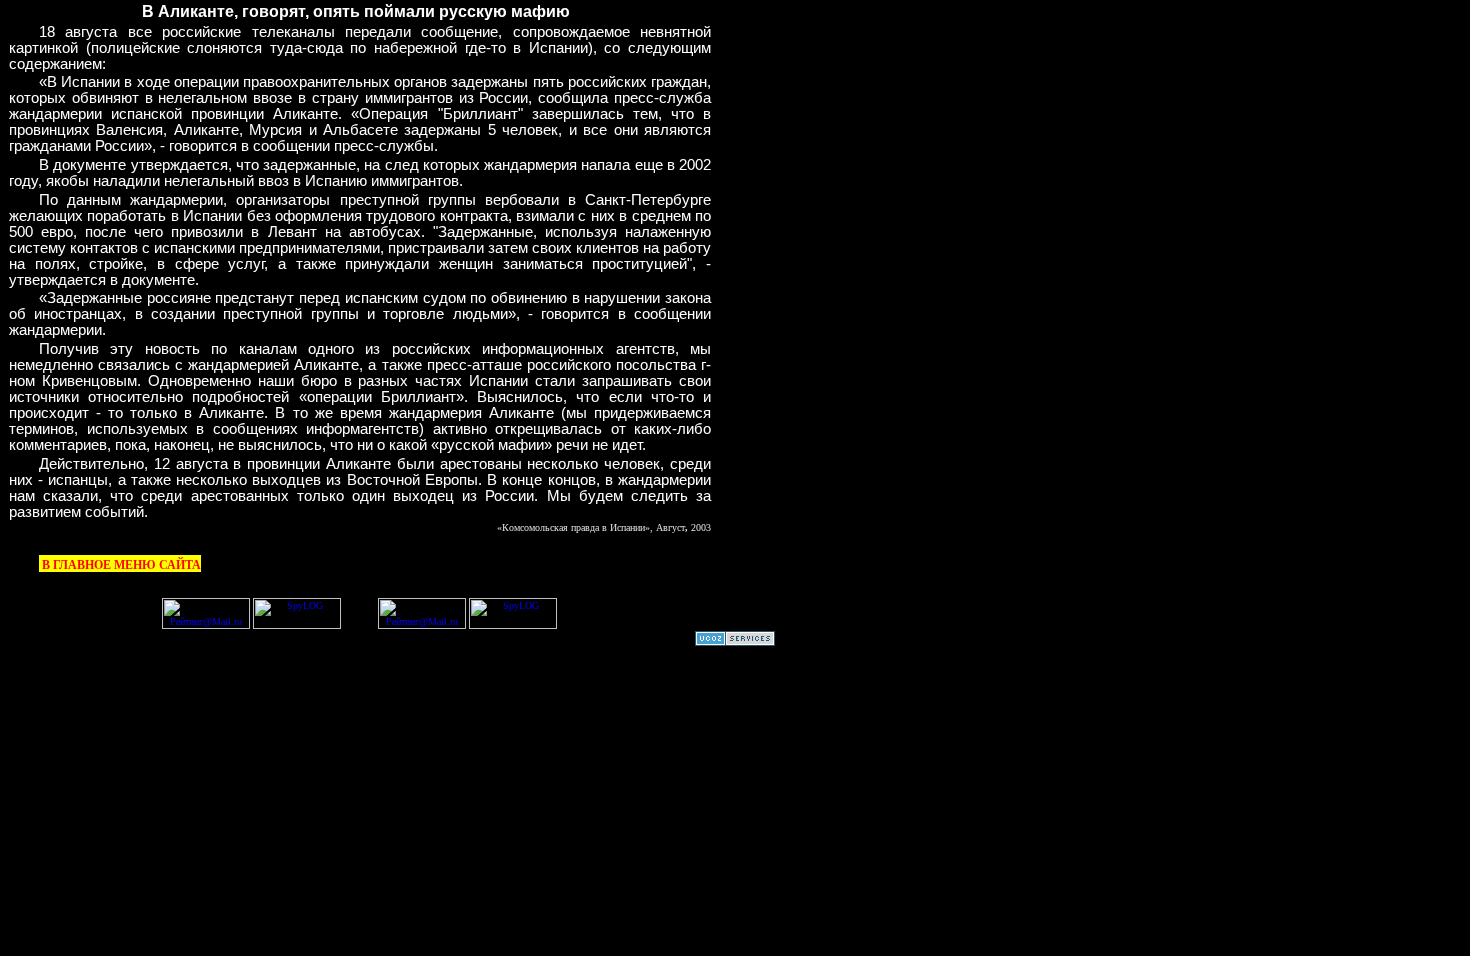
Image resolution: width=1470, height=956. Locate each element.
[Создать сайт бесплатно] (735, 642)
